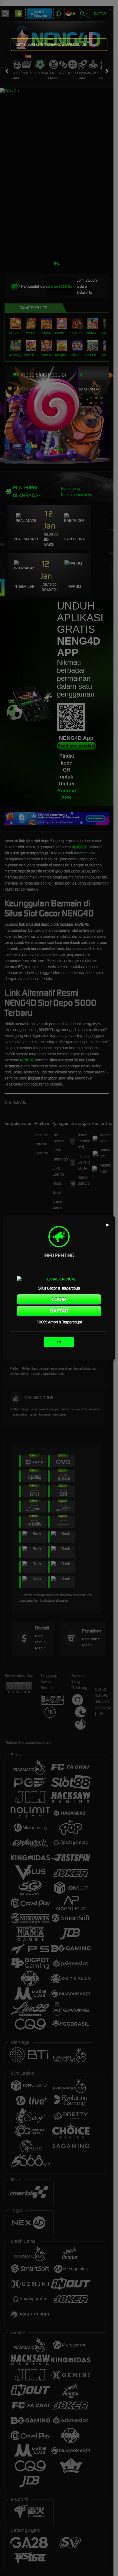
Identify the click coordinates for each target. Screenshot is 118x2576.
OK (59, 1342)
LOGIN (59, 1299)
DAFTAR (59, 1311)
